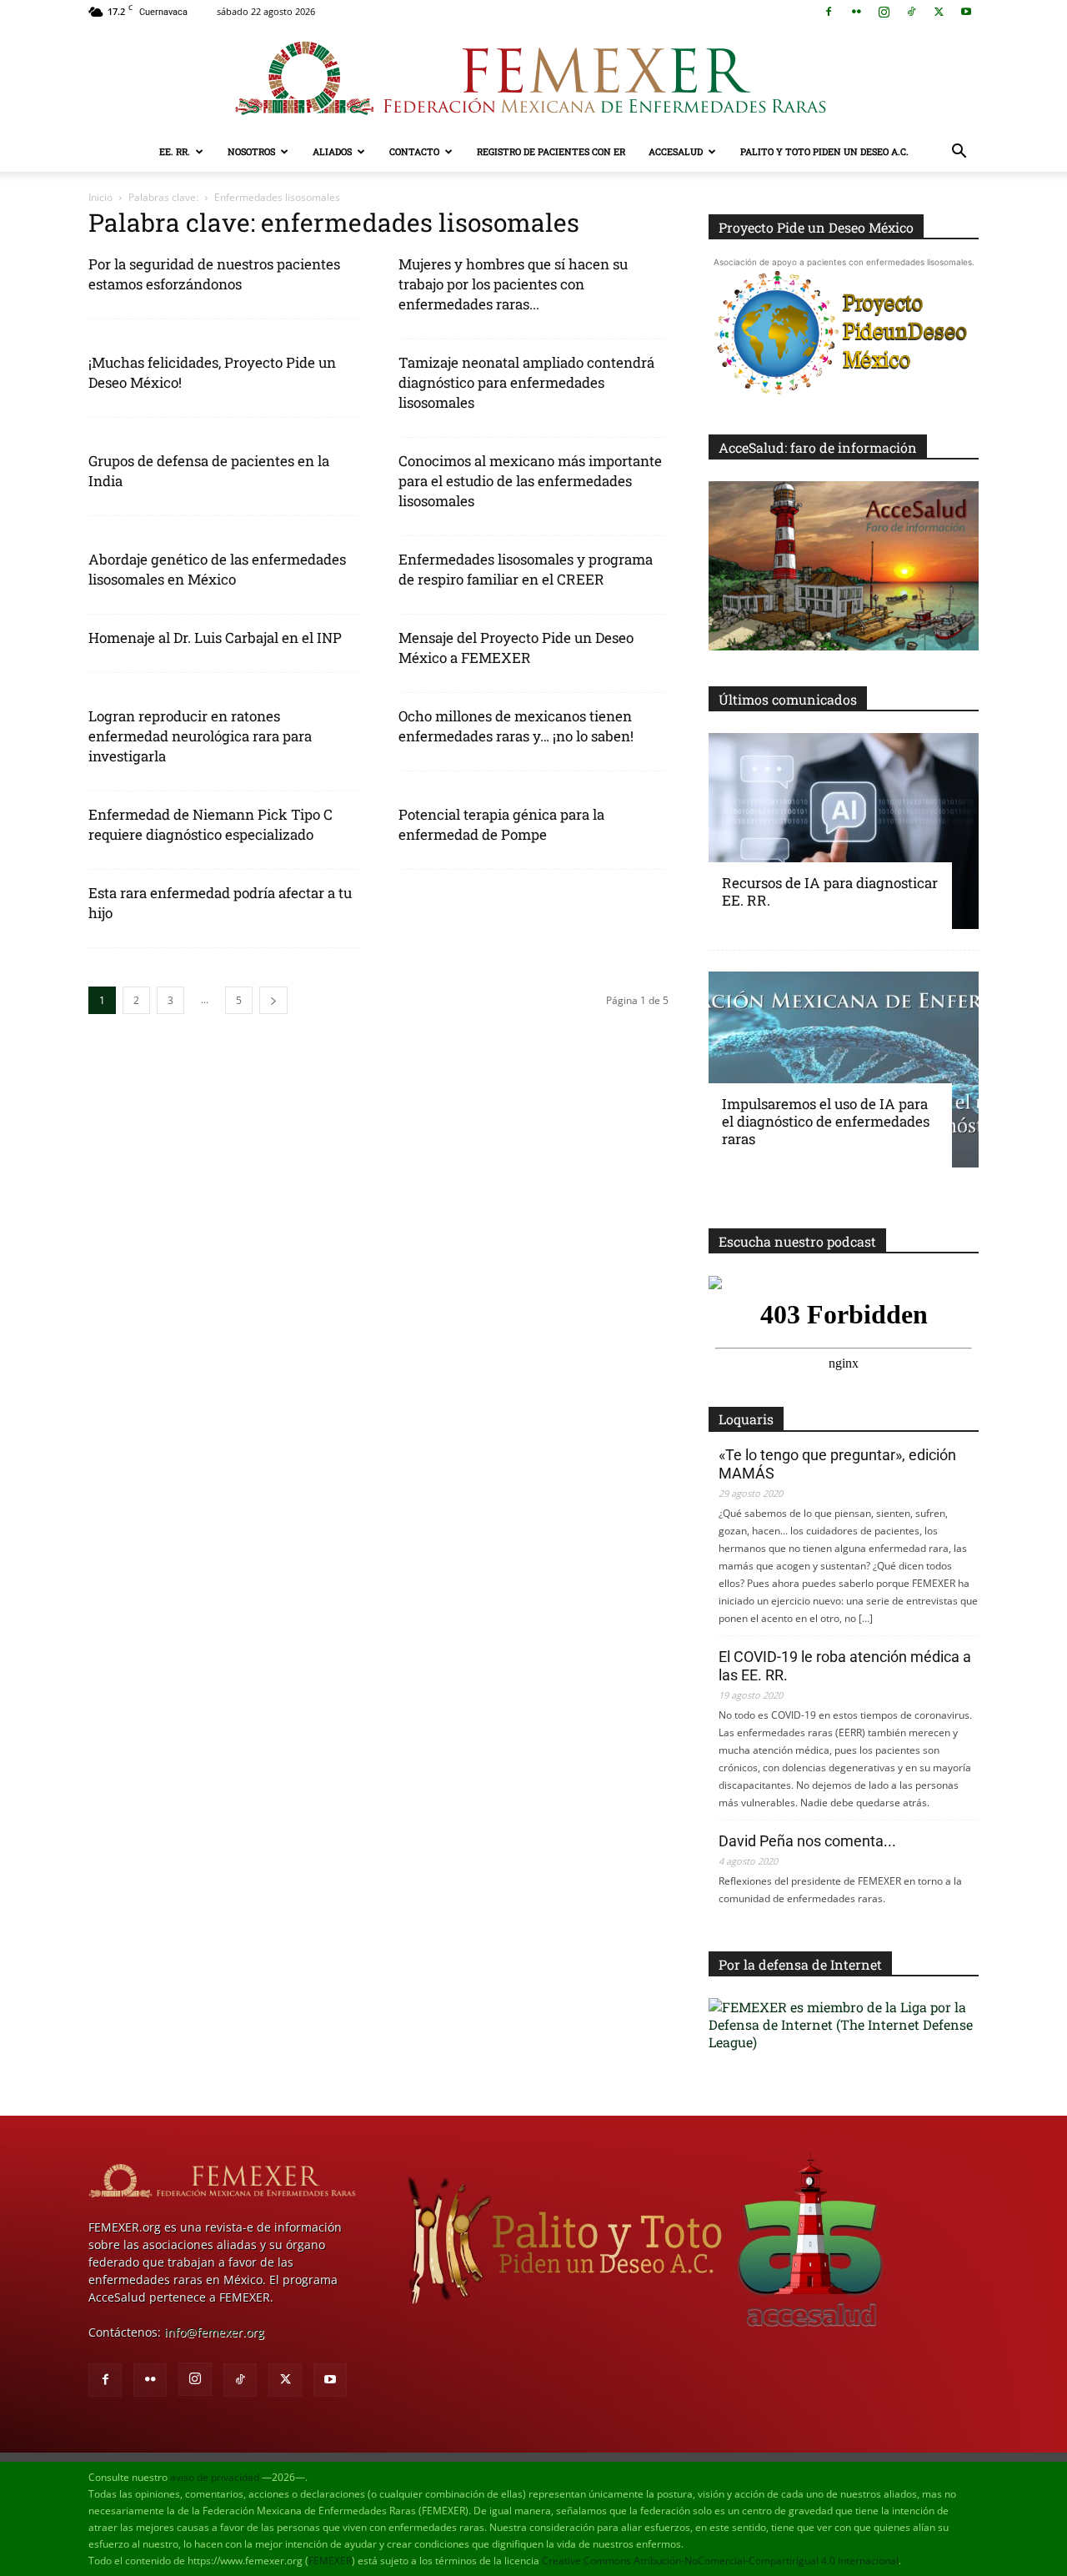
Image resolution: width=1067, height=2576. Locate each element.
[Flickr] (856, 12)
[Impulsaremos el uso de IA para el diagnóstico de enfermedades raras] (844, 1070)
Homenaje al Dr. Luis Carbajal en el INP (215, 638)
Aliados (332, 151)
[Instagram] (884, 12)
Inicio (100, 197)
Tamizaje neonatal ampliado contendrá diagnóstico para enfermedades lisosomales (526, 382)
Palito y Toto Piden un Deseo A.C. (824, 151)
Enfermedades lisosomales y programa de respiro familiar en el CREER (526, 569)
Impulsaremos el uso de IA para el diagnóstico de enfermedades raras (826, 1121)
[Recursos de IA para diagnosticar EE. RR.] (844, 831)
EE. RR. (175, 151)
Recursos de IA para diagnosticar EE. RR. (830, 891)
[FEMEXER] (533, 78)
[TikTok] (911, 12)
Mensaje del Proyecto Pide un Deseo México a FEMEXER (516, 648)
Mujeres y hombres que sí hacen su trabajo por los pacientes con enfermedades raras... (513, 284)
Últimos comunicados (788, 699)
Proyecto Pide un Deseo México (816, 227)
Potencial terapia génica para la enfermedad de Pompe (501, 824)
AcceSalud (676, 151)
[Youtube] (966, 12)
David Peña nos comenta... (807, 1841)
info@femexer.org (214, 2332)
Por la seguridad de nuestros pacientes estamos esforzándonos (214, 274)
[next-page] (273, 1000)
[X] (939, 12)
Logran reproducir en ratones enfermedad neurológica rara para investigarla (200, 736)
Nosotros (251, 151)
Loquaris (746, 1419)
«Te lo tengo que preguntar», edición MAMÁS (837, 1464)
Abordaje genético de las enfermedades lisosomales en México (217, 569)
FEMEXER (330, 2561)
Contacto (414, 151)
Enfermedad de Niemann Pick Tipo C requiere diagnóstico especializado (210, 824)
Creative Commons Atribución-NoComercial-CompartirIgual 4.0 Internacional (720, 2561)
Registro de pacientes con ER (551, 151)
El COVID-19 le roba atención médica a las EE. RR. (845, 1666)
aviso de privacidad (215, 2477)
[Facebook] (829, 12)
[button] (959, 153)
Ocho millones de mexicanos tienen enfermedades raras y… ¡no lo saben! (516, 726)
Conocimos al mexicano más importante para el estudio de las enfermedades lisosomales (530, 481)
